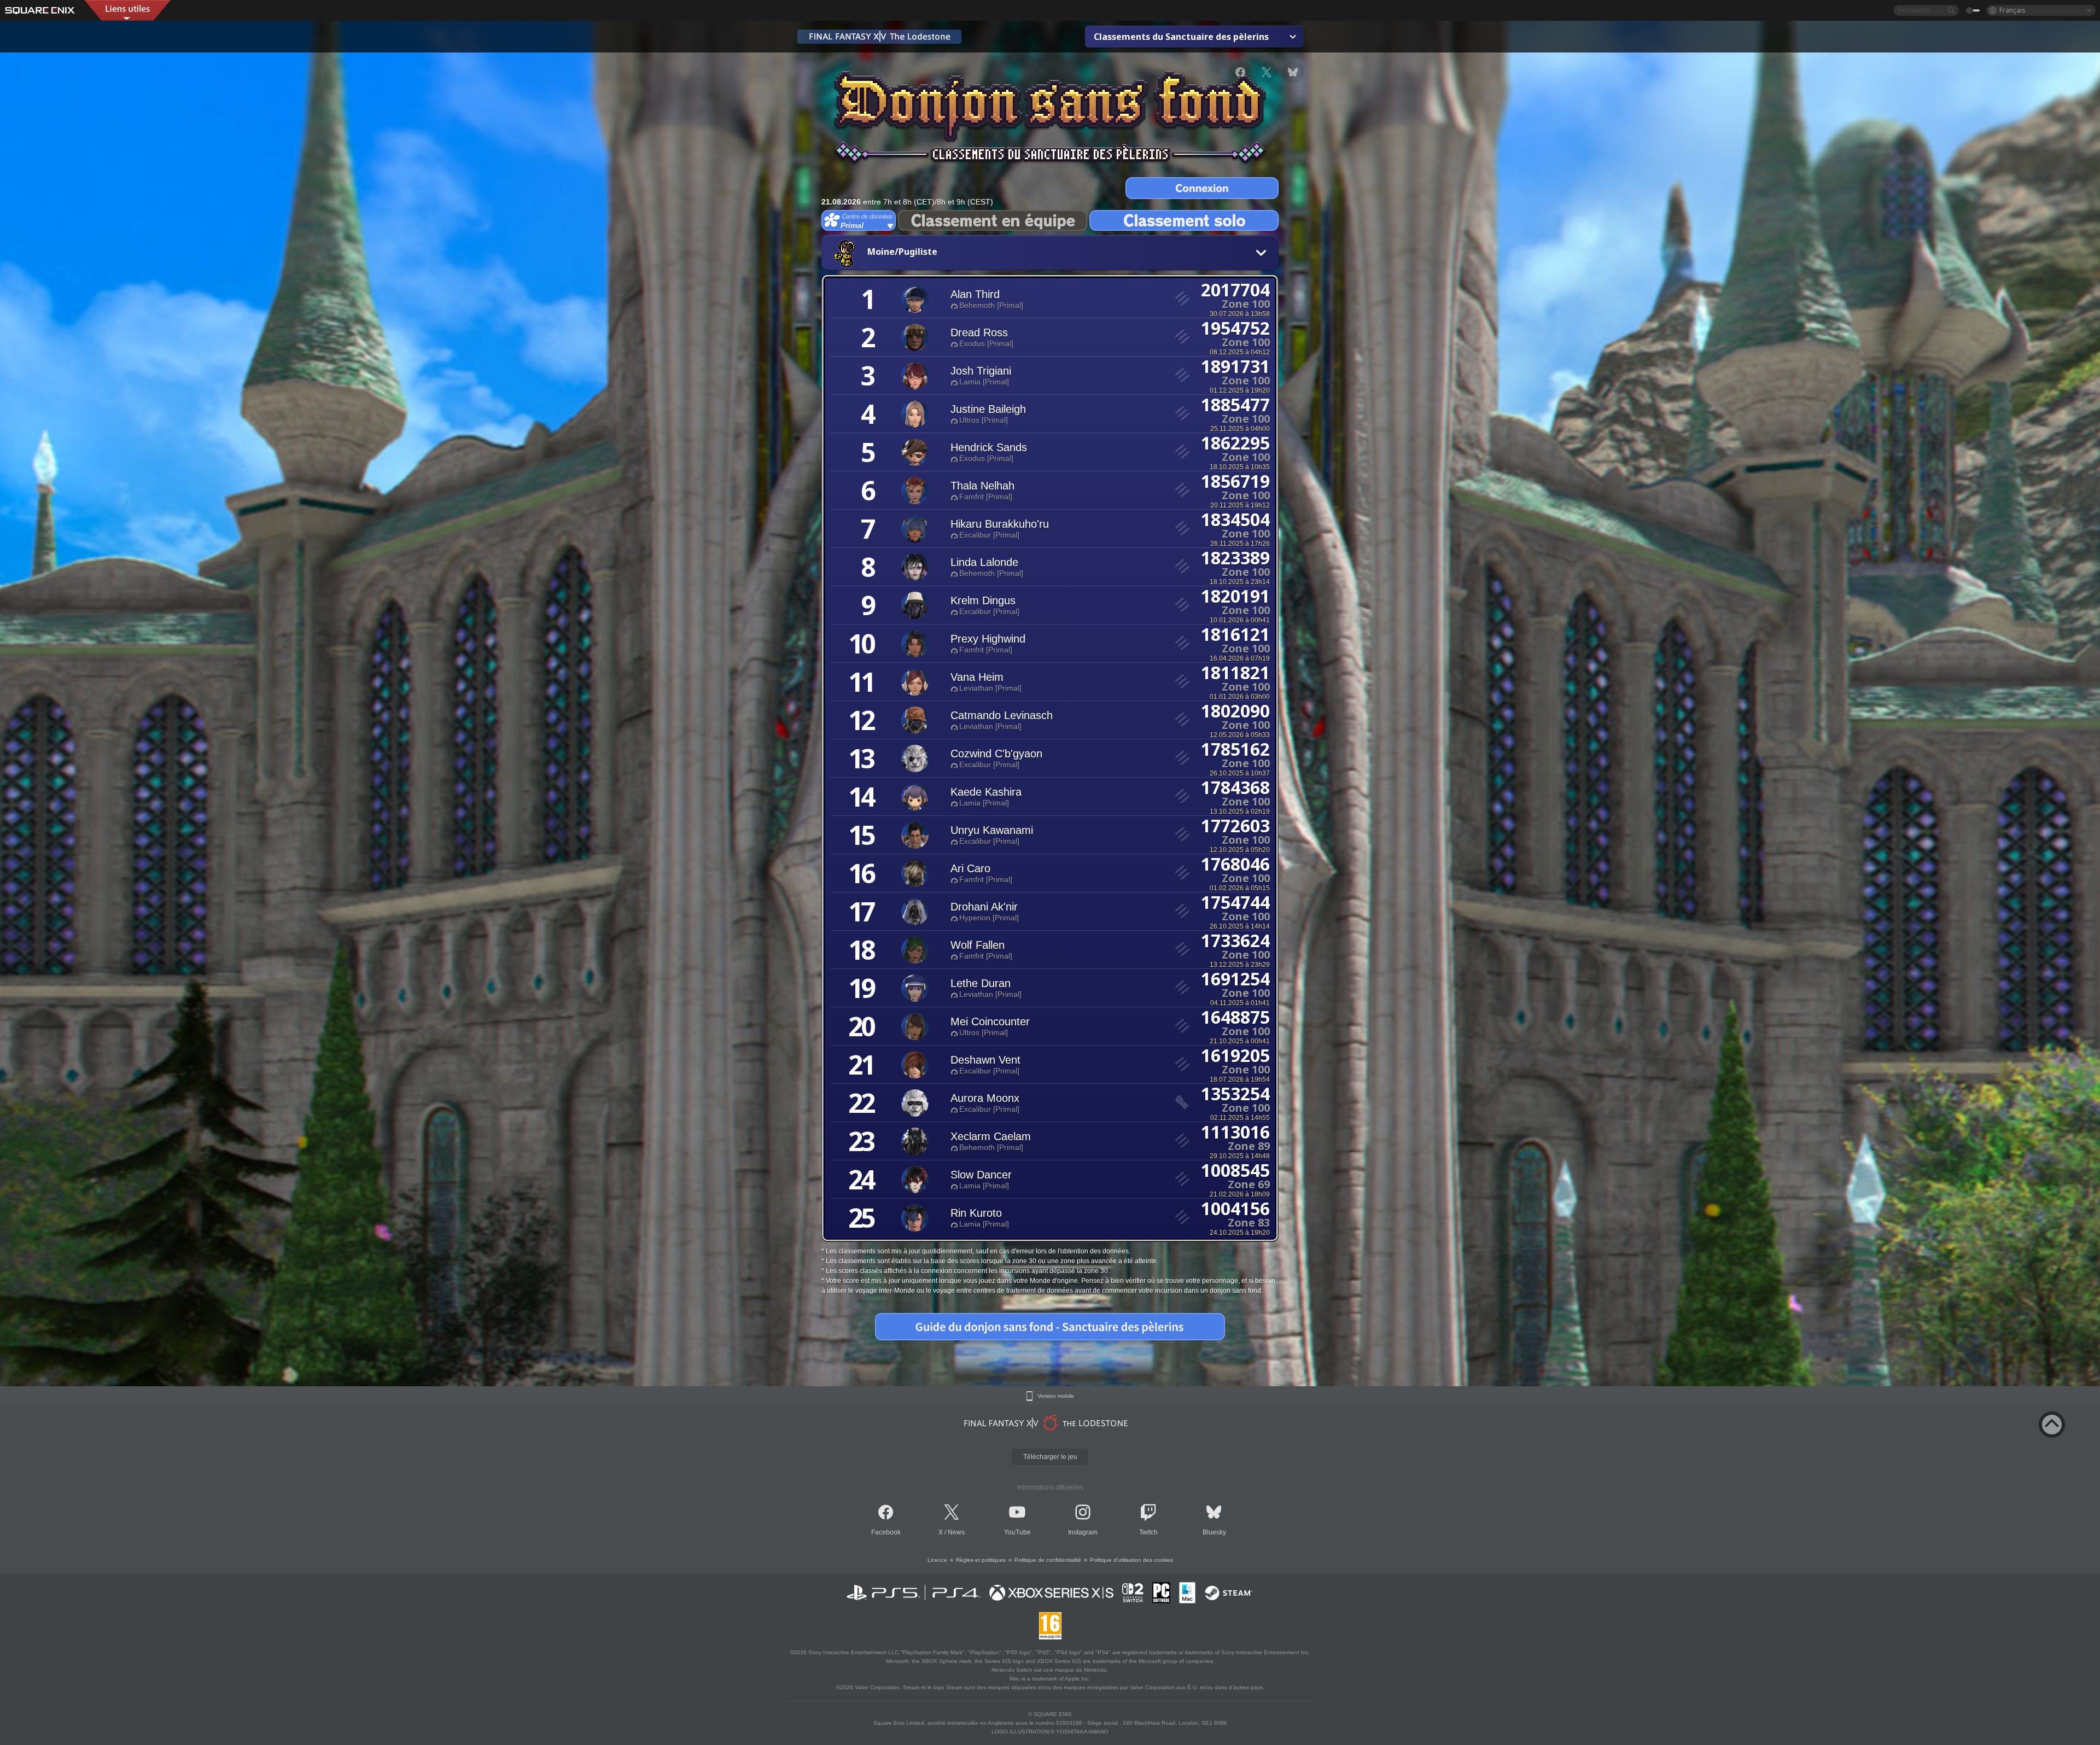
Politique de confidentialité (1048, 1560)
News (956, 1532)
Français (2012, 10)
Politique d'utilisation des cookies (1131, 1560)
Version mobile (1056, 1396)
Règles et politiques (981, 1560)
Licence (937, 1560)
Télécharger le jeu (1050, 1457)
